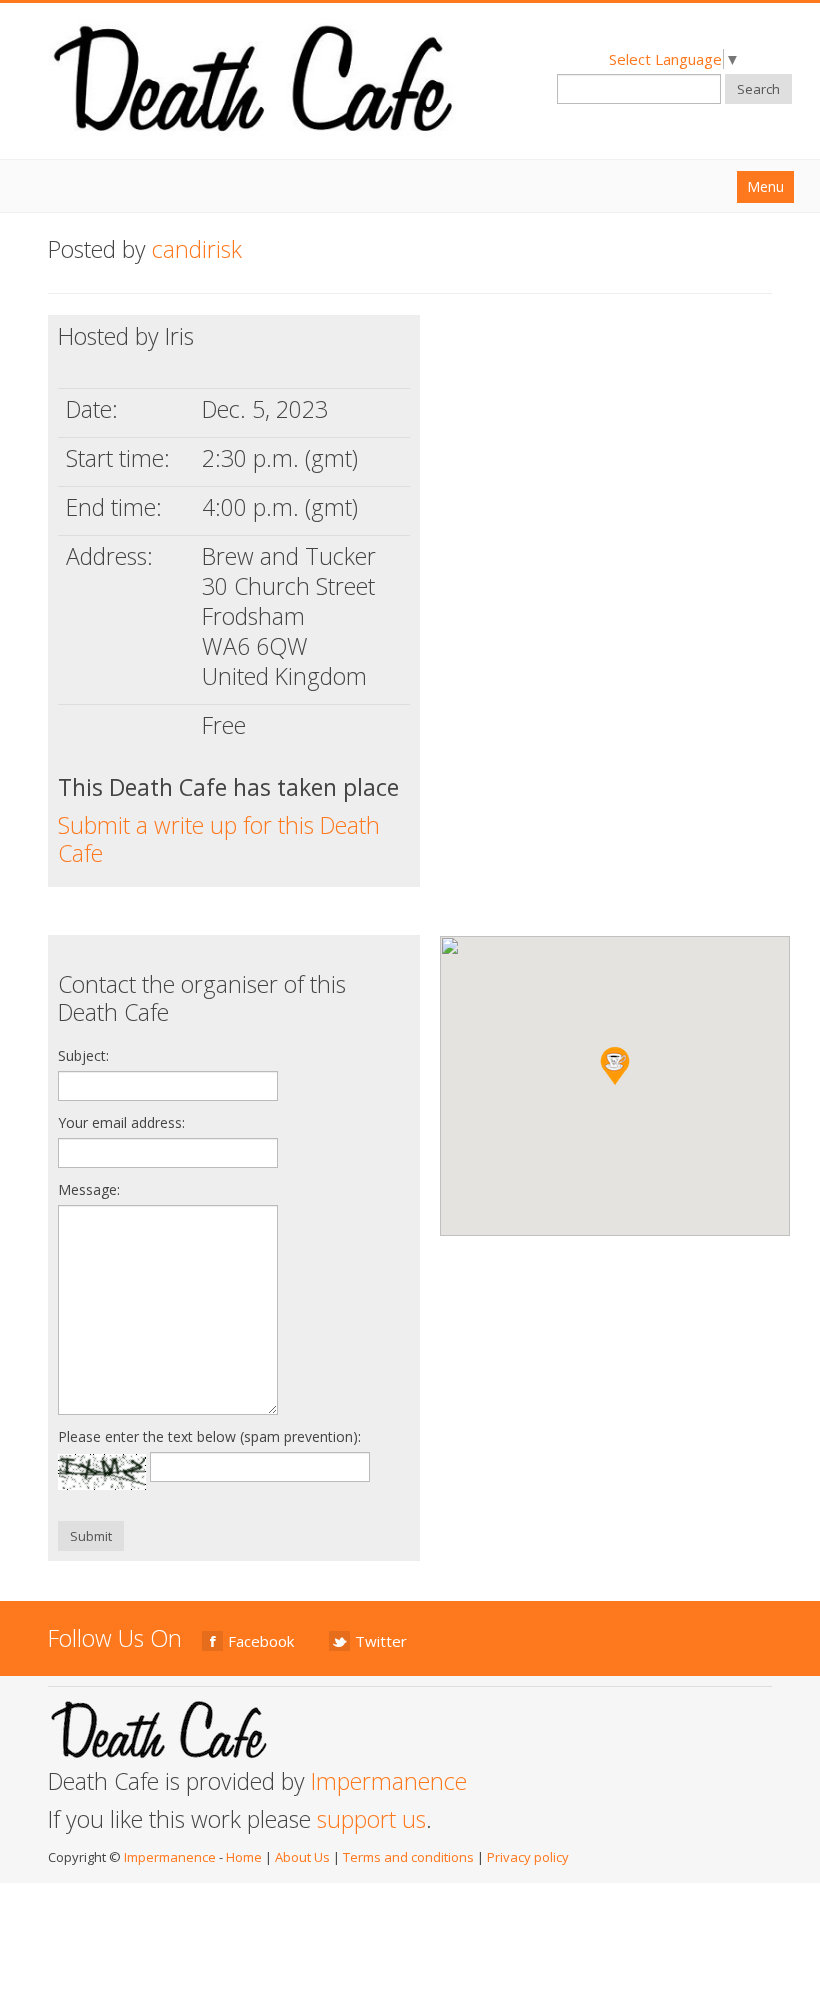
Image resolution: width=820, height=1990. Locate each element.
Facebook (261, 1641)
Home (244, 1857)
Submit (91, 1536)
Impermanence (389, 1781)
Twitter (381, 1641)
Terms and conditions (408, 1857)
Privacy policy (528, 1857)
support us (371, 1819)
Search (758, 89)
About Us (302, 1857)
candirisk (197, 249)
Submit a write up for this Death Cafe (219, 839)
